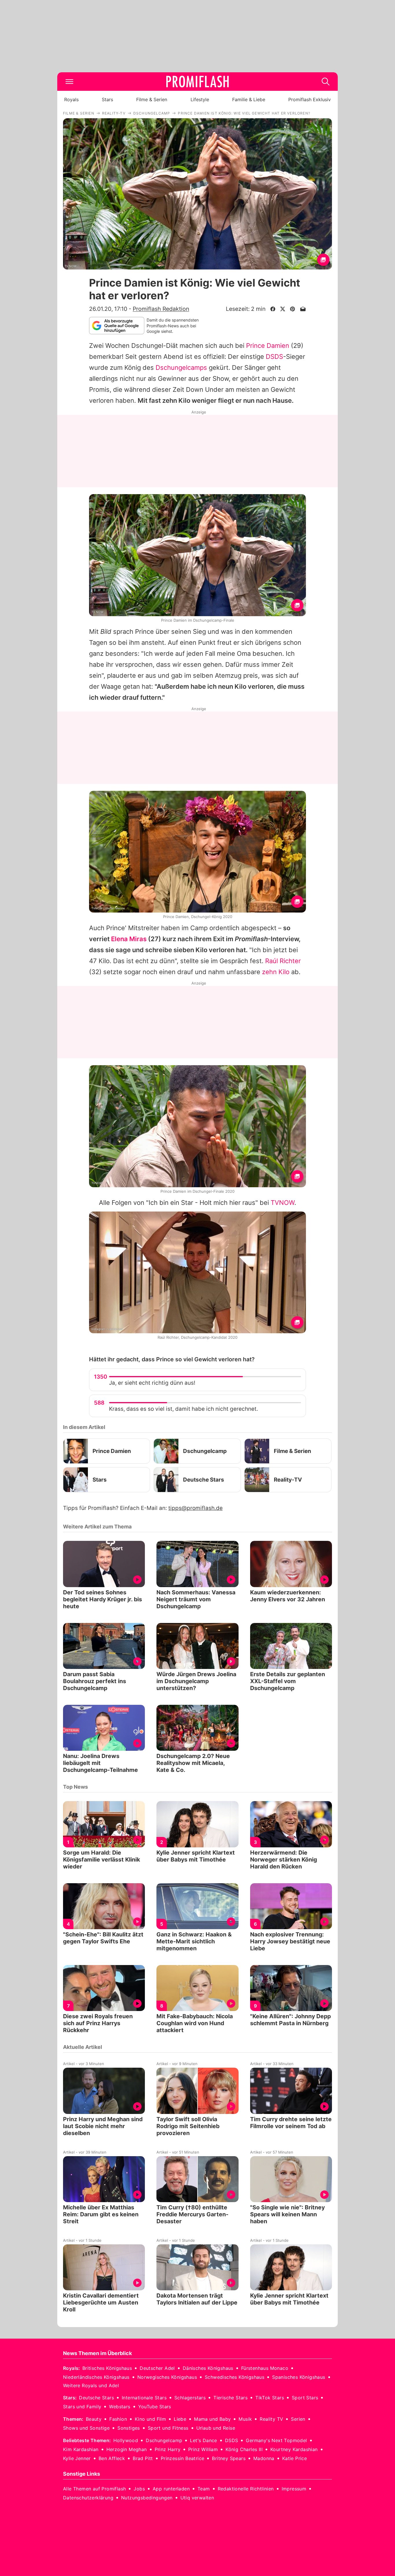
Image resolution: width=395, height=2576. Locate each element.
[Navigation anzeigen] (69, 82)
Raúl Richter (283, 961)
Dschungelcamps (181, 368)
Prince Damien (268, 346)
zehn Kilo (276, 972)
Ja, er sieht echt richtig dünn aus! (152, 1383)
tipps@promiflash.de (195, 1508)
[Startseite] (197, 82)
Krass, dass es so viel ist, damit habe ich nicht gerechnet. (183, 1409)
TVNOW (283, 1203)
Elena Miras (129, 939)
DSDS (274, 357)
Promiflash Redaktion (161, 309)
